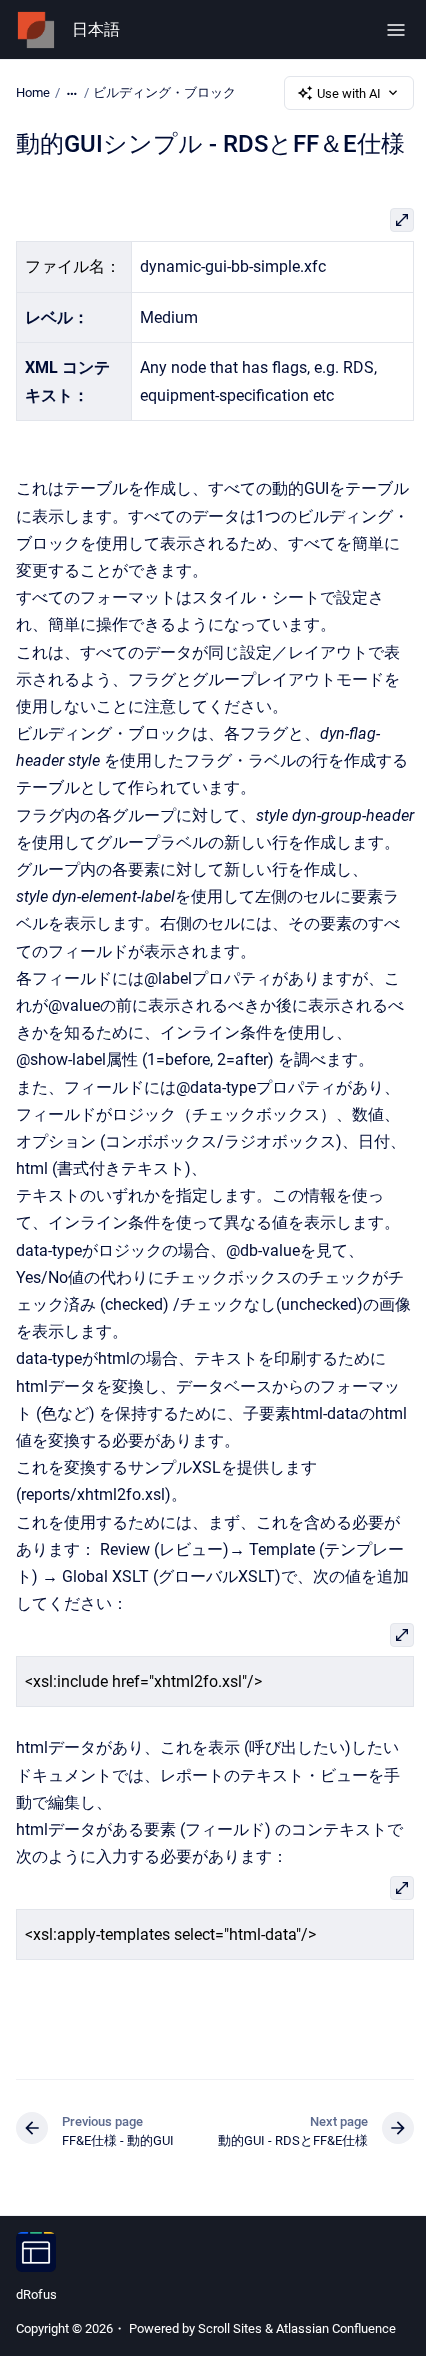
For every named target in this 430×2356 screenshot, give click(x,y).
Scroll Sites (230, 2328)
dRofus (36, 2294)
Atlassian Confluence (336, 2328)
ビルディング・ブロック (164, 92)
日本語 (96, 29)
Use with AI (349, 93)
